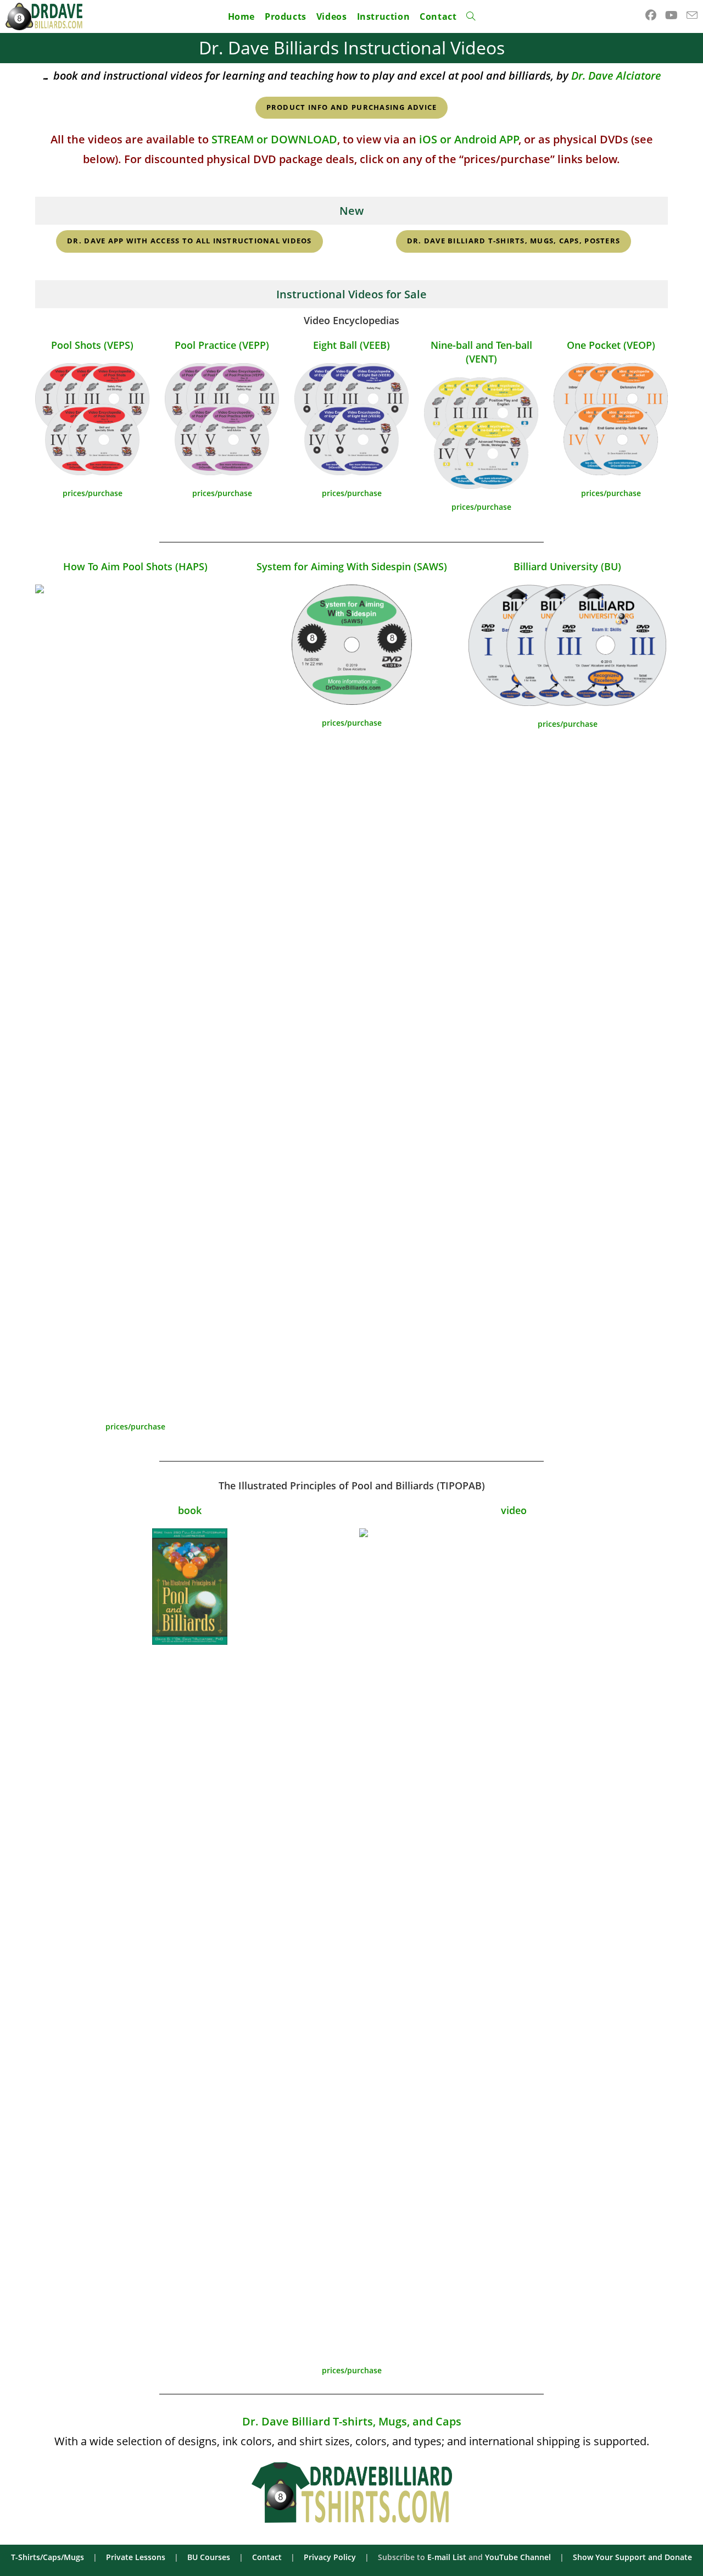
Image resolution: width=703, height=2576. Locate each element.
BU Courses (209, 2557)
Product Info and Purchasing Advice (352, 107)
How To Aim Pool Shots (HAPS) (135, 566)
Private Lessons (136, 2557)
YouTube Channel (518, 2557)
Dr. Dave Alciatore (616, 76)
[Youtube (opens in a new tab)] (671, 15)
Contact (267, 2557)
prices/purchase (93, 493)
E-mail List (447, 2557)
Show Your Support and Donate (632, 2557)
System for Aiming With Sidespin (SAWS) (352, 566)
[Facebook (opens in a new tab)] (651, 15)
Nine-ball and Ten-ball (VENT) (481, 352)
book (190, 1510)
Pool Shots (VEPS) (92, 345)
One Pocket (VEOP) (611, 345)
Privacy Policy (330, 2557)
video (514, 1510)
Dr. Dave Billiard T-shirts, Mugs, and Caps (352, 2421)
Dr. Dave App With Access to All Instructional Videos (189, 241)
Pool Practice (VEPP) (222, 345)
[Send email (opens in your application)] (692, 15)
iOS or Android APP (469, 139)
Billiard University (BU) (567, 566)
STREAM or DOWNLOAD (274, 139)
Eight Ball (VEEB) (351, 345)
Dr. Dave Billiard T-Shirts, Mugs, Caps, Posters (514, 241)
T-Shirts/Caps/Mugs (48, 2557)
